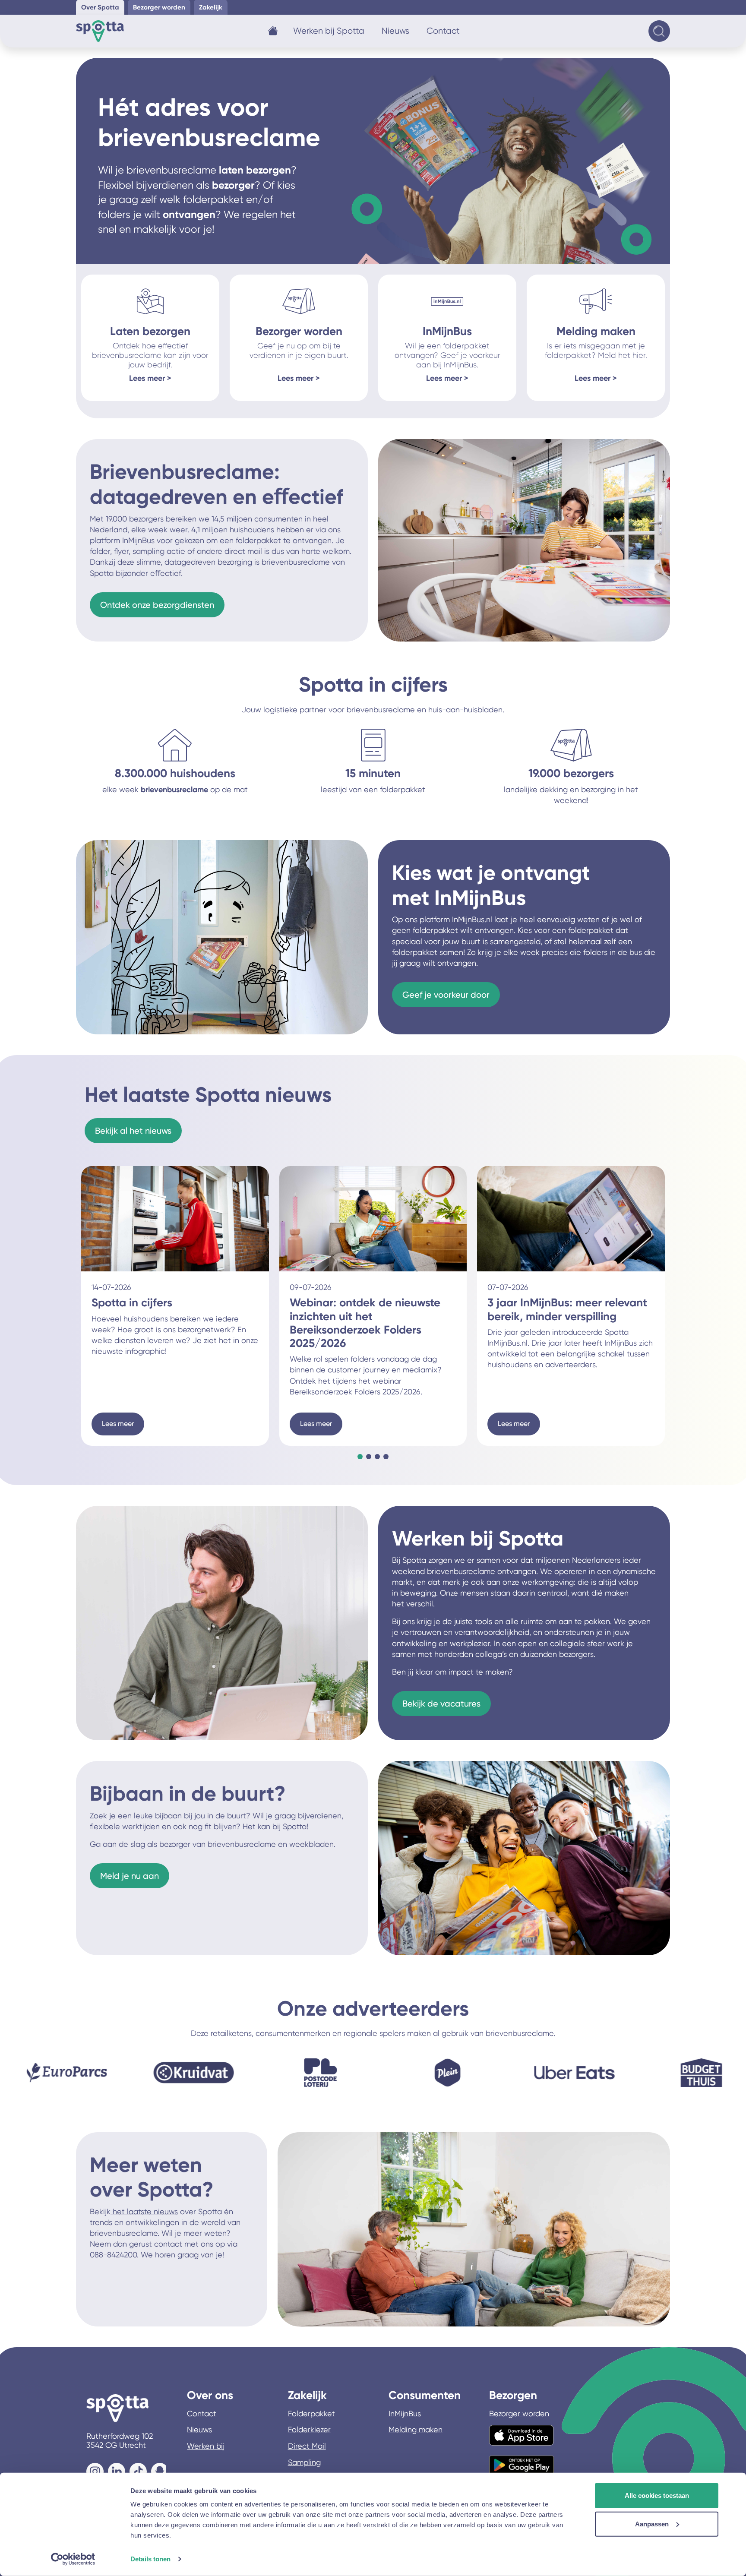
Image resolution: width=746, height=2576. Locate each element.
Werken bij (206, 2446)
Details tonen (150, 2559)
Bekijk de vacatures (441, 1704)
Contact (443, 31)
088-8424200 (113, 2255)
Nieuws (395, 31)
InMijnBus (405, 2413)
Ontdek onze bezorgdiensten (157, 605)
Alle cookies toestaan (657, 2495)
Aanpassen (652, 2524)
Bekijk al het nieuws (133, 1131)
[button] (360, 1457)
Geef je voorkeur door (446, 995)
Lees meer (118, 1424)
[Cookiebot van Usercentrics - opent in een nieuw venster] (73, 2559)
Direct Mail (307, 2446)
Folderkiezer (309, 2429)
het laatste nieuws (144, 2211)
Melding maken (416, 2429)
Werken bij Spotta (329, 31)
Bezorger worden (519, 2413)
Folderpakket (311, 2413)
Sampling (304, 2462)
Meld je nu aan (130, 1876)
